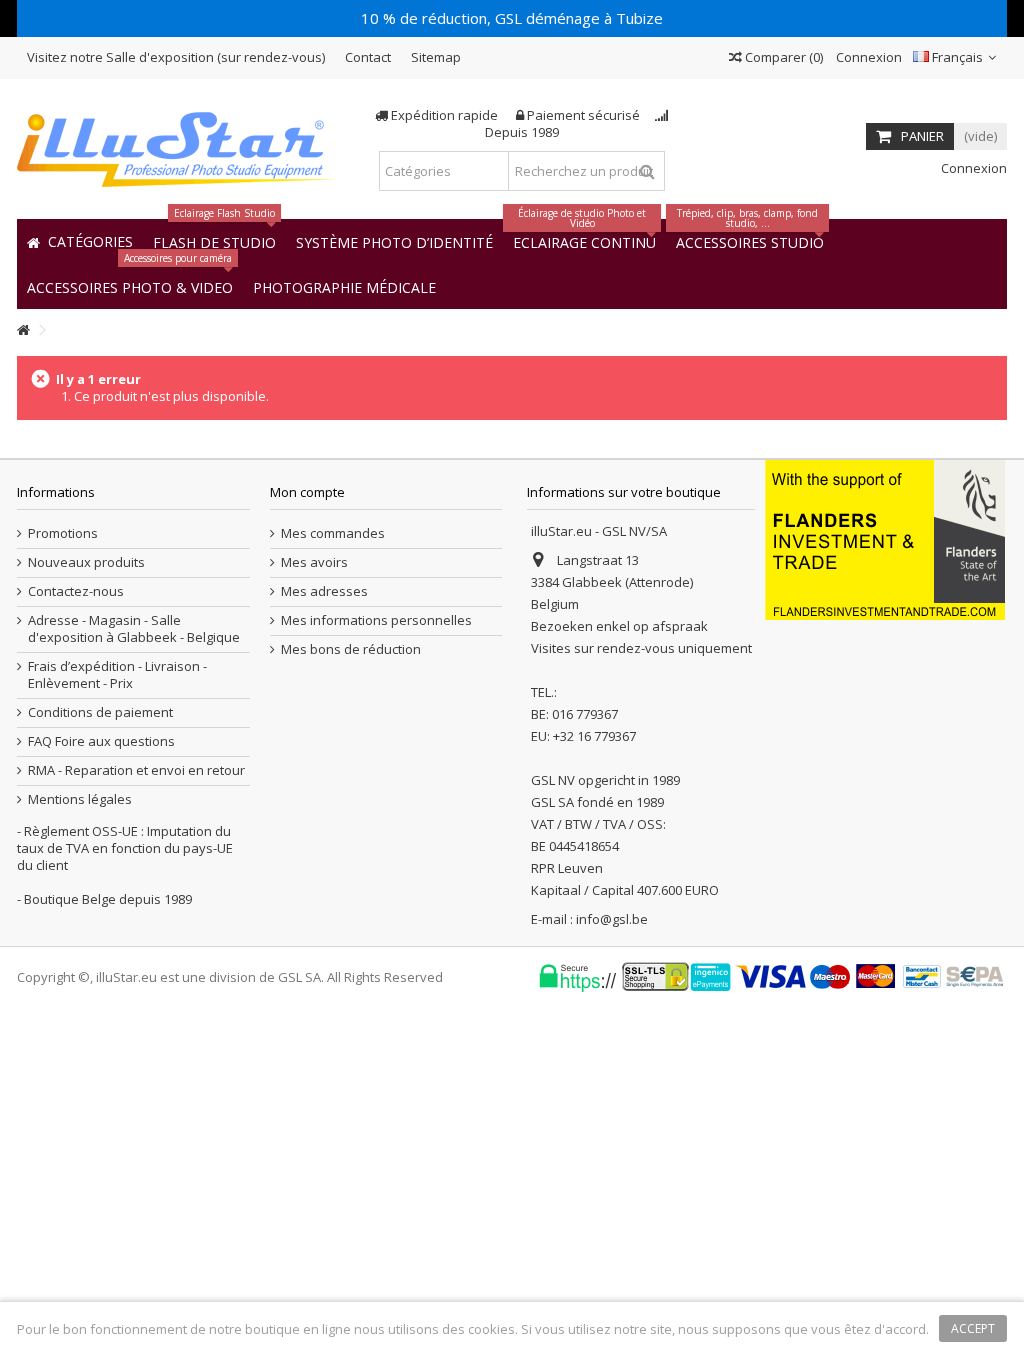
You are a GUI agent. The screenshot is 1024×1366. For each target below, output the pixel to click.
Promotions (63, 533)
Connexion (867, 57)
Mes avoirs (314, 562)
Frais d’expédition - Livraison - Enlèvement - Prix (117, 675)
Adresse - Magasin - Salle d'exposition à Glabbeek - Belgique (134, 629)
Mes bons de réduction (351, 649)
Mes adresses (324, 591)
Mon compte (307, 492)
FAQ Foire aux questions (101, 741)
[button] (344, 286)
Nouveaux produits (86, 562)
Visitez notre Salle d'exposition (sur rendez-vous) (176, 57)
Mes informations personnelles (376, 620)
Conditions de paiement (100, 712)
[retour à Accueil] (23, 330)
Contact (368, 57)
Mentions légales (80, 799)
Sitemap (436, 57)
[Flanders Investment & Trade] (885, 538)
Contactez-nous (76, 591)
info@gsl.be (612, 919)
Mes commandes (333, 533)
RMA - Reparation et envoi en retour (136, 770)
